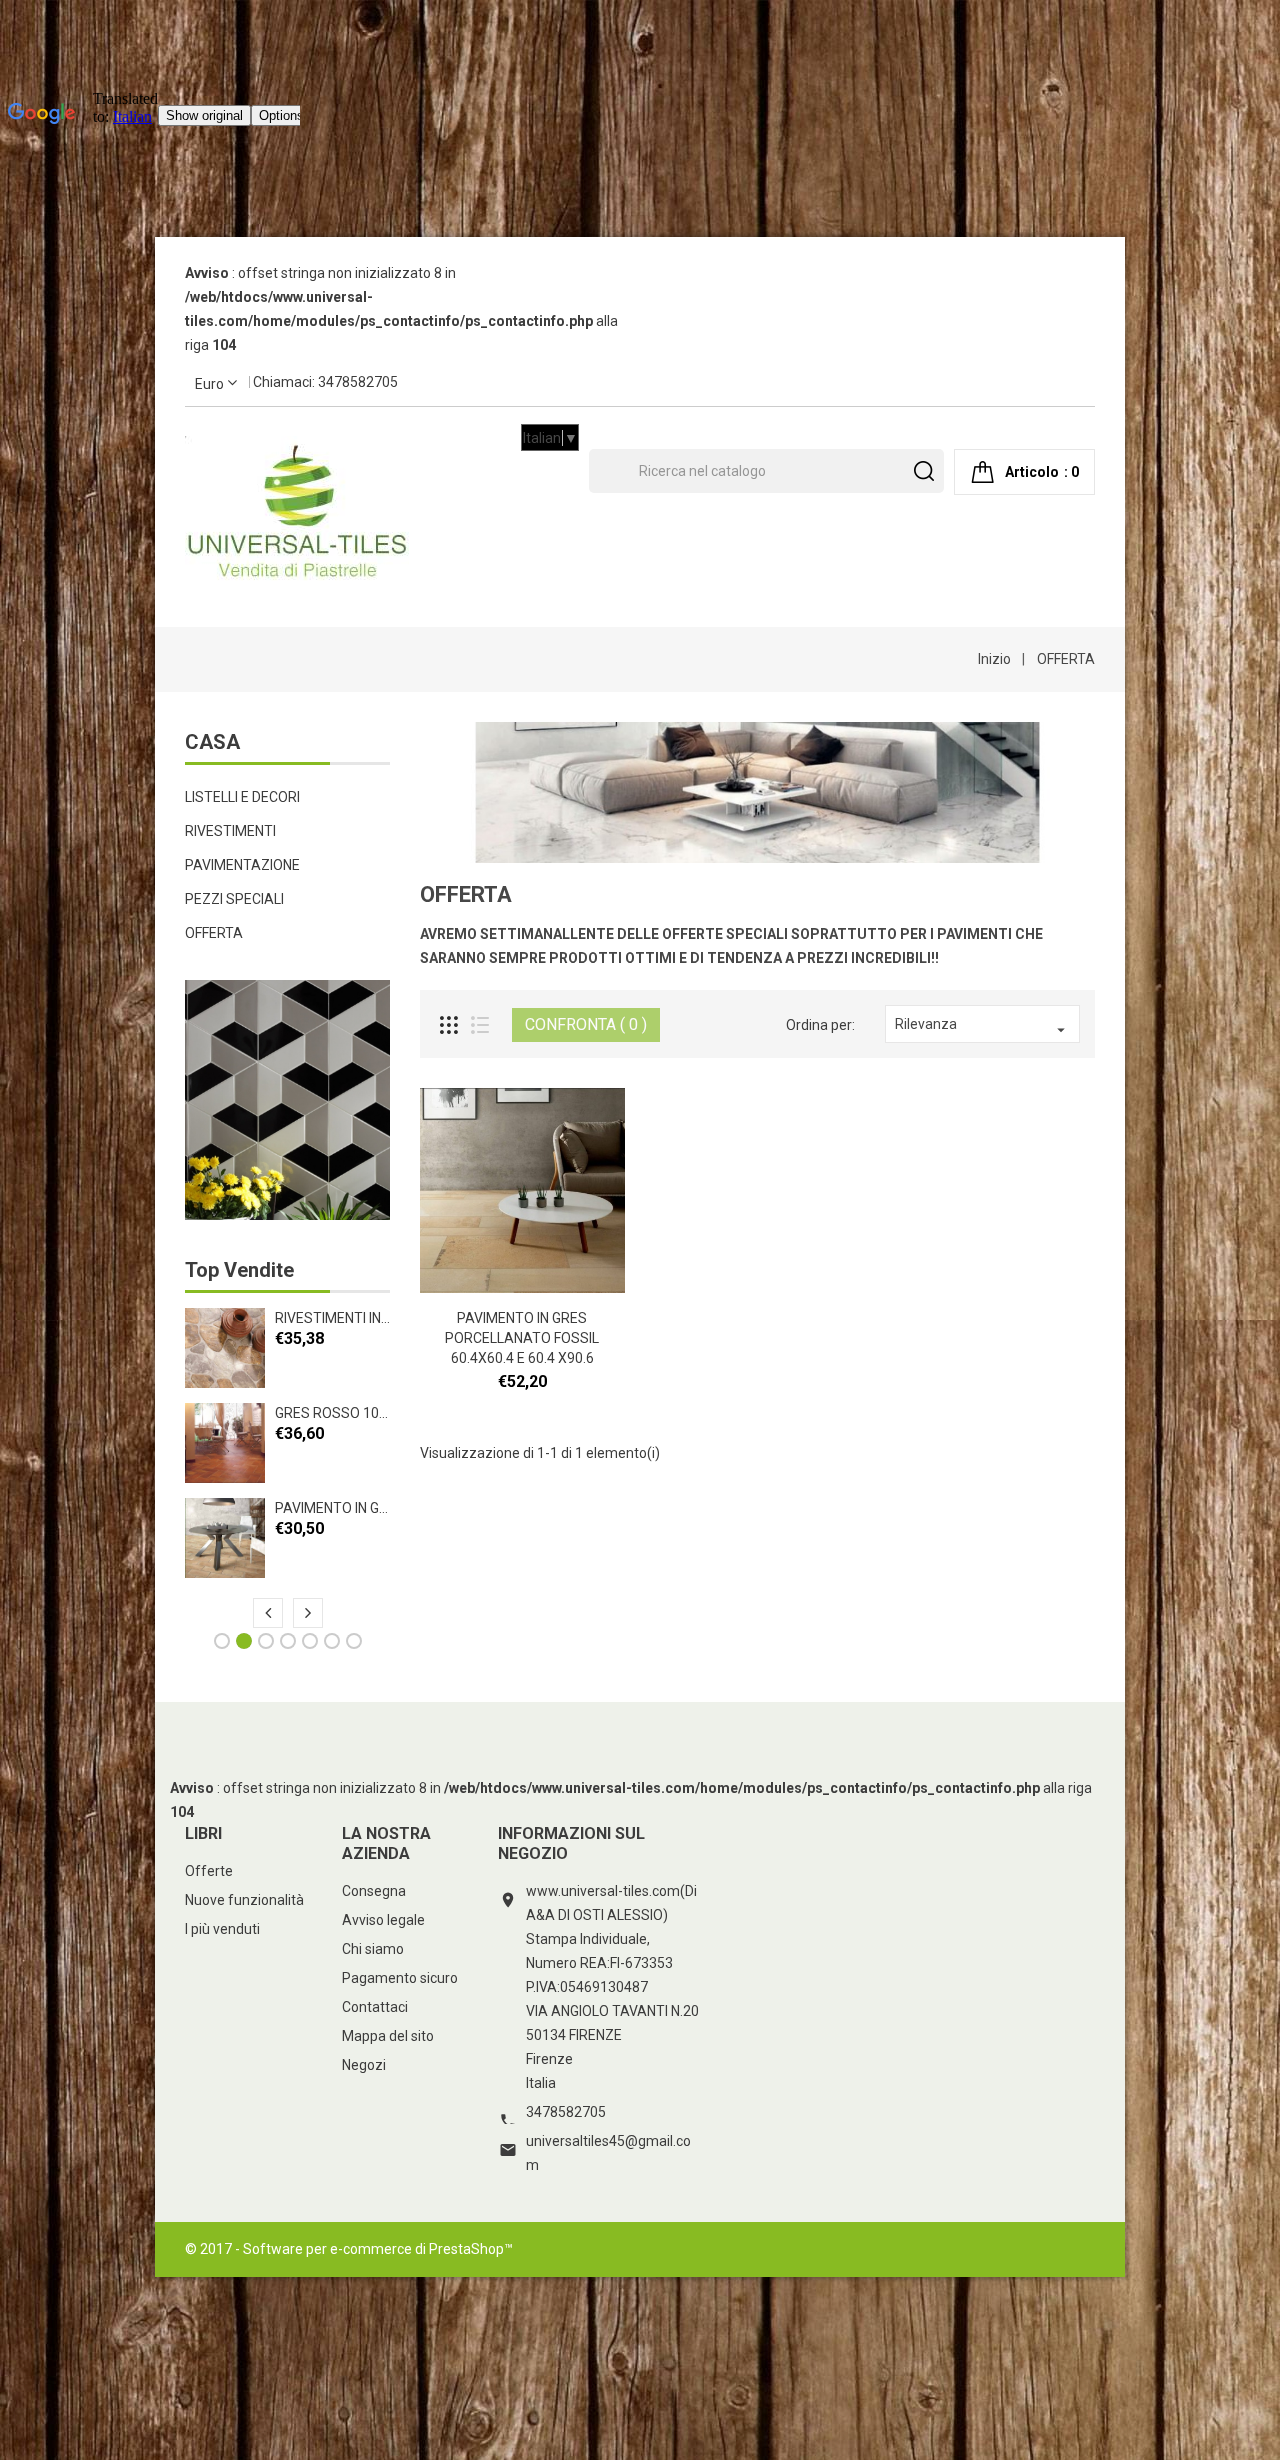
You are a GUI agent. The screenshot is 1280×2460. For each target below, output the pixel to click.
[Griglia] (449, 1025)
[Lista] (480, 1025)
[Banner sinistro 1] (287, 1100)
